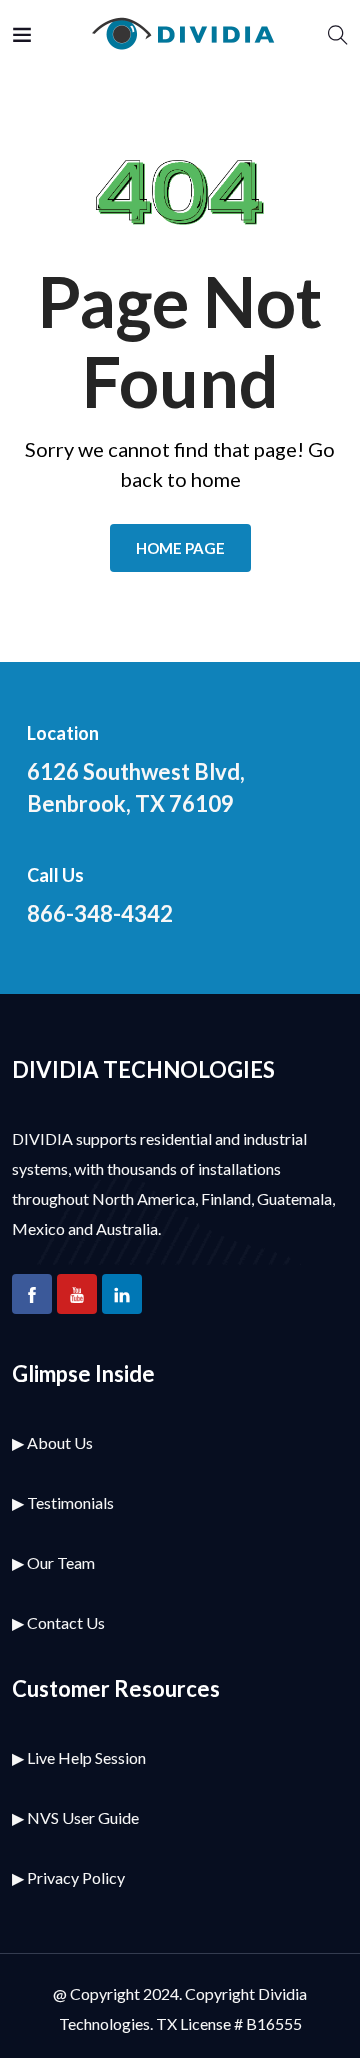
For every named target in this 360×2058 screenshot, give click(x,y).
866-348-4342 (100, 913)
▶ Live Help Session (79, 1757)
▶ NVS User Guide (75, 1817)
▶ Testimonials (63, 1502)
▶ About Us (52, 1442)
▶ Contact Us (58, 1622)
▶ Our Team (53, 1562)
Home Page (180, 548)
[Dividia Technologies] (180, 34)
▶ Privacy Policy (68, 1877)
